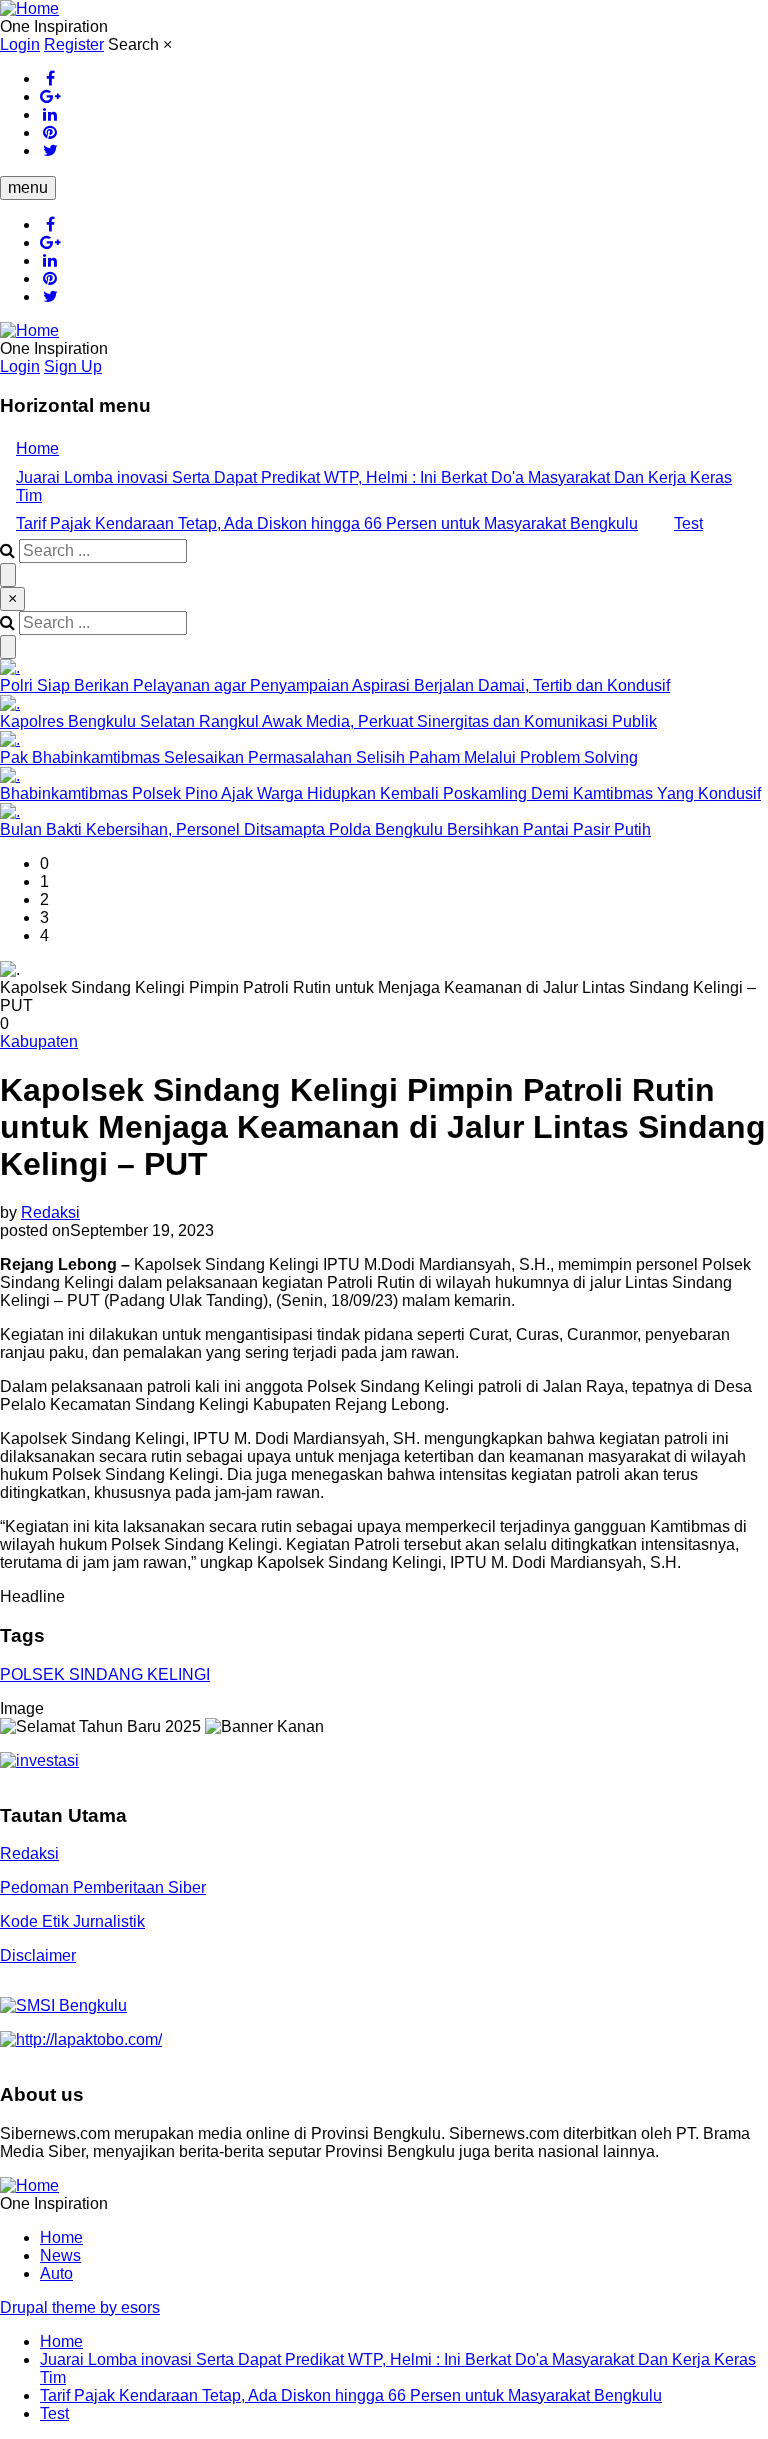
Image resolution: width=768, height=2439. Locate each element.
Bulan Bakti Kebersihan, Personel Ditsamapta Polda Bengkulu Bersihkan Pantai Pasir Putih (325, 829)
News (60, 2255)
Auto (56, 2273)
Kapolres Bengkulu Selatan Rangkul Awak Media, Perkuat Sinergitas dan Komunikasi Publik (328, 721)
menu (28, 187)
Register (74, 44)
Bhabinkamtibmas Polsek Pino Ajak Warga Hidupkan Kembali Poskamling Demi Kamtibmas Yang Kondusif (380, 793)
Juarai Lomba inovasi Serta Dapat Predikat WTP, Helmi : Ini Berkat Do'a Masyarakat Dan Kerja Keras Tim (374, 486)
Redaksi (50, 1212)
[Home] (29, 8)
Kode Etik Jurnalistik (72, 1921)
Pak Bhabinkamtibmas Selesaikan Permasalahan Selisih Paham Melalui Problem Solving (319, 757)
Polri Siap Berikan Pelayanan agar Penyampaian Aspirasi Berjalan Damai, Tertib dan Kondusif (335, 685)
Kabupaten (39, 1041)
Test (688, 523)
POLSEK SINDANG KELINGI (105, 1674)
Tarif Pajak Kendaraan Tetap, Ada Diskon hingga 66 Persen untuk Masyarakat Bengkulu (327, 523)
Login (20, 44)
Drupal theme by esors (80, 2307)
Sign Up (73, 366)
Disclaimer (38, 1955)
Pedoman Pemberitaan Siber (103, 1887)
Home (37, 448)
